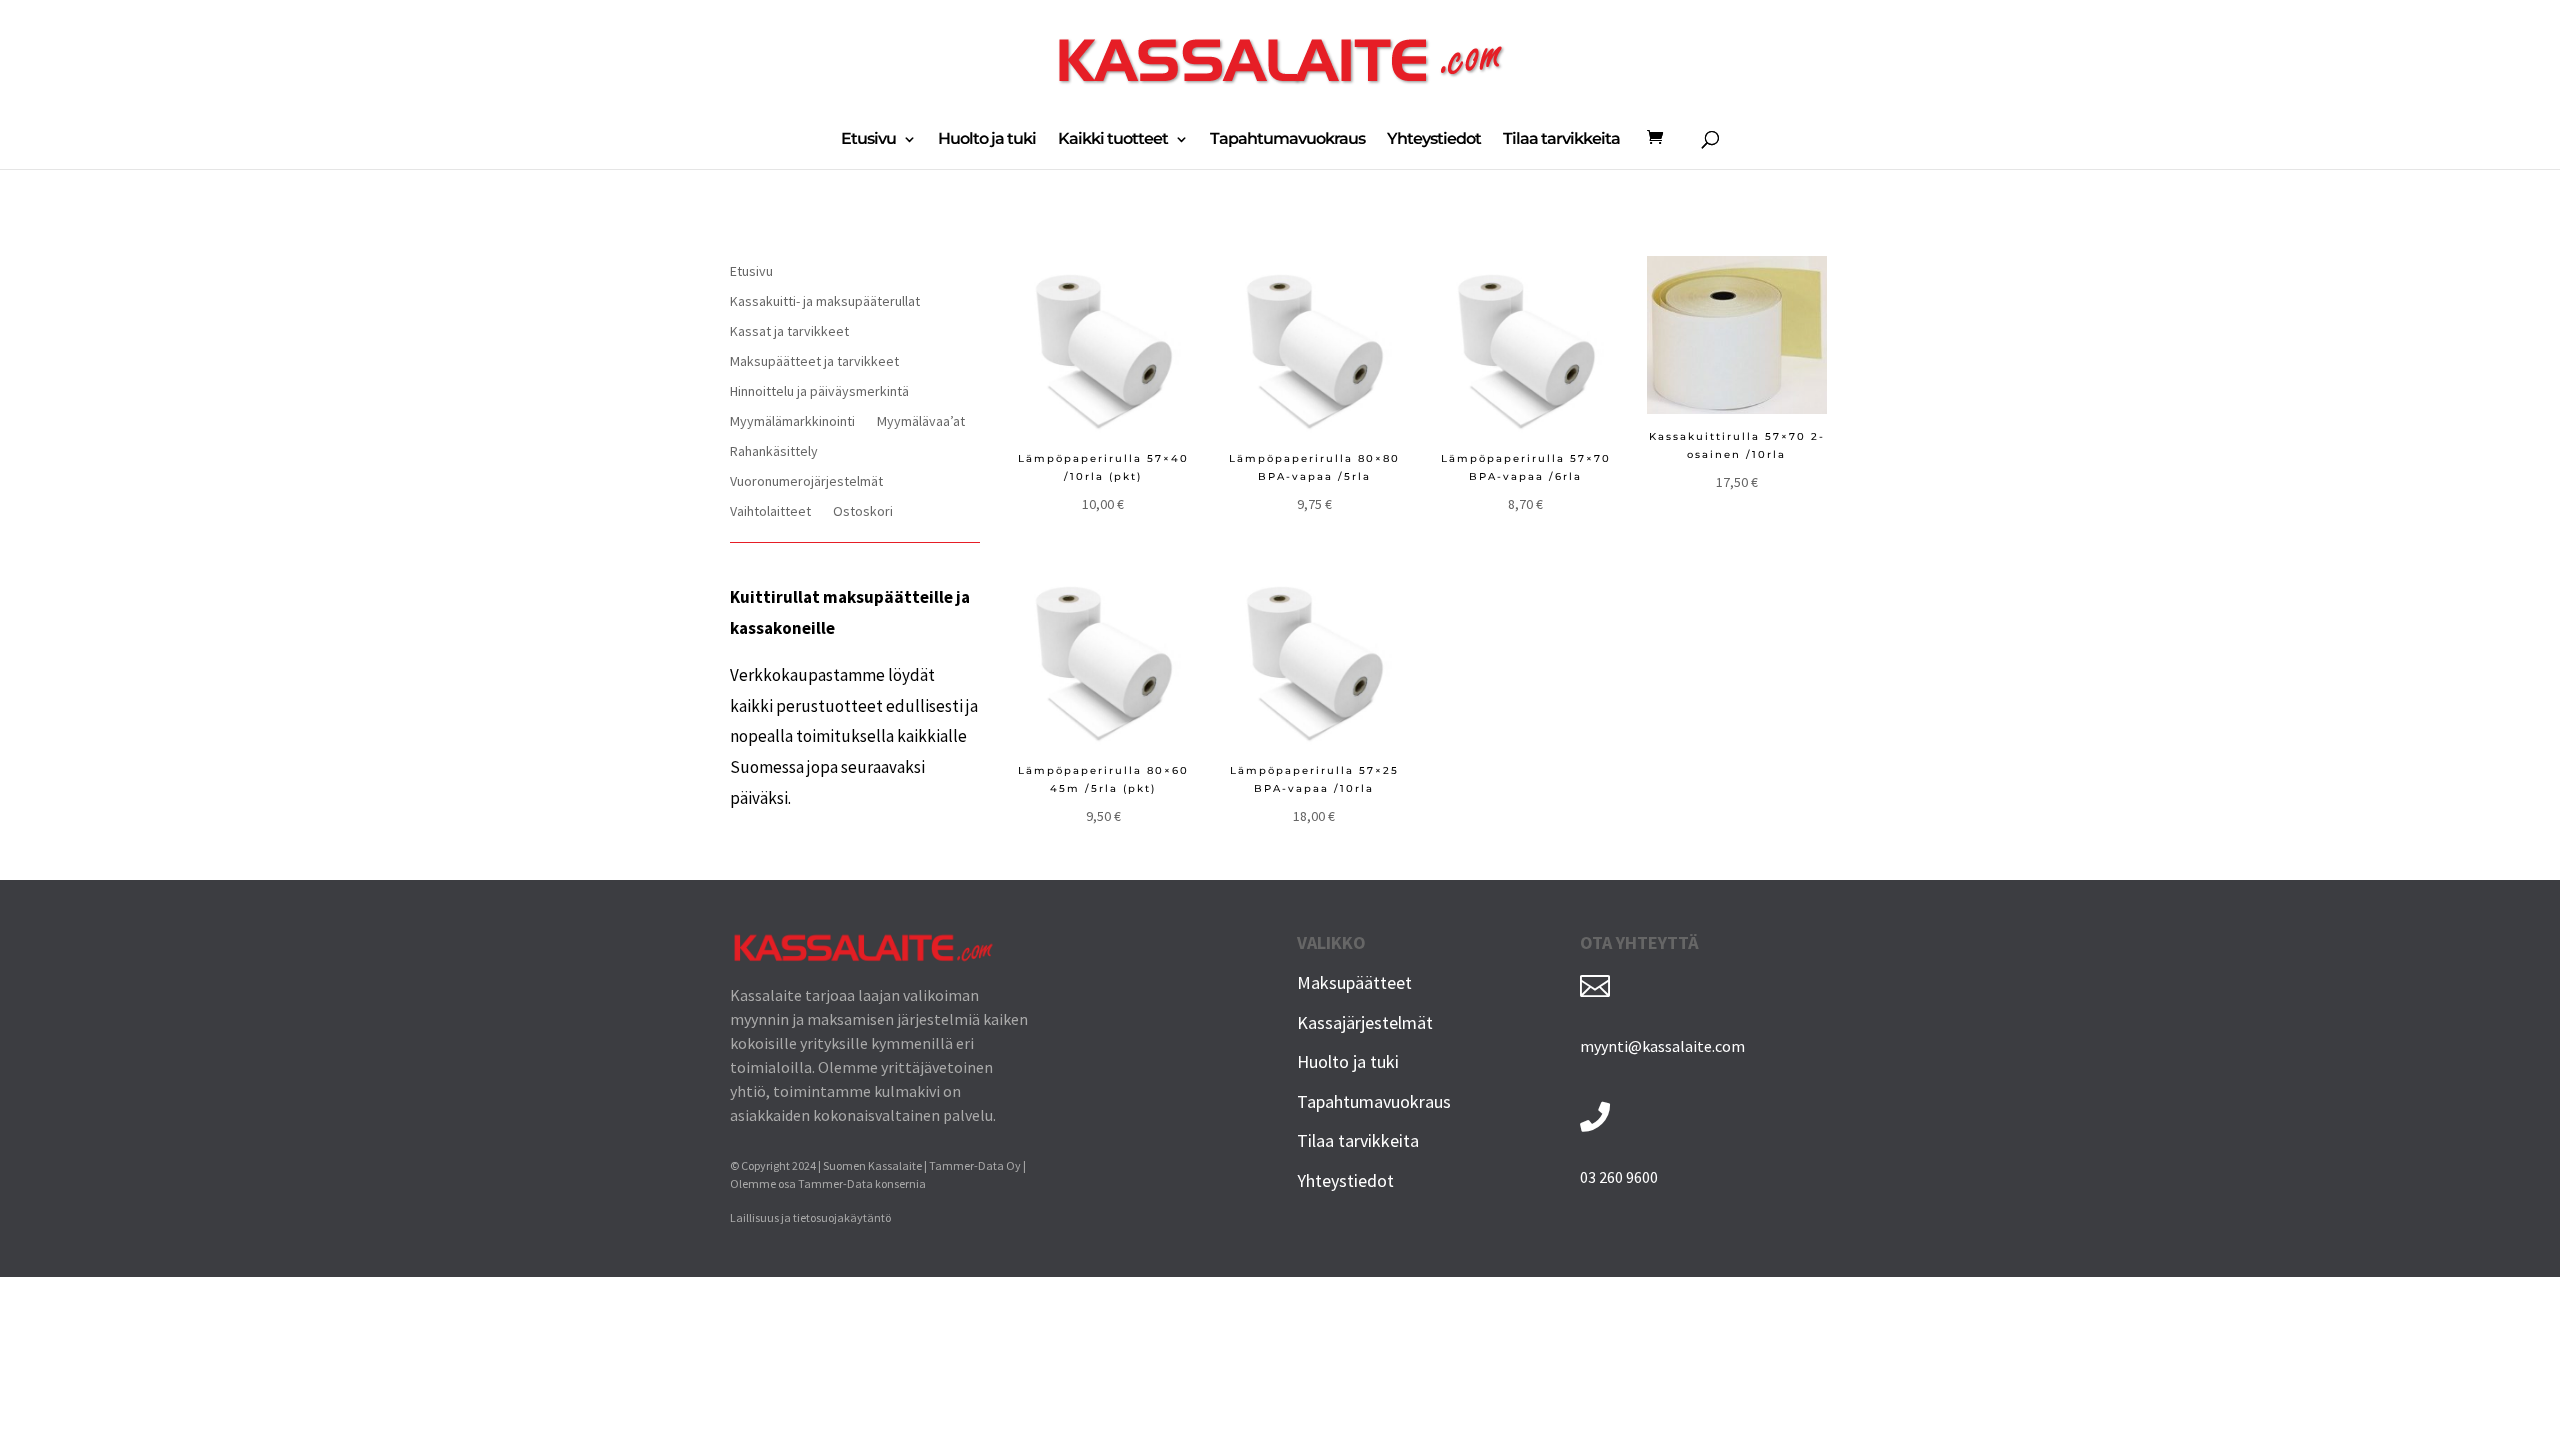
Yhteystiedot (1434, 140)
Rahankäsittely (774, 452)
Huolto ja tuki (987, 140)
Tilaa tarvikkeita (1561, 140)
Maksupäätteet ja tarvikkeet (814, 362)
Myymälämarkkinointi (792, 422)
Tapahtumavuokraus (1287, 140)
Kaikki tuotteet (1113, 140)
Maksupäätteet (1354, 982)
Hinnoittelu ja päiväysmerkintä (819, 392)
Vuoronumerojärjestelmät (806, 482)
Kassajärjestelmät (1365, 1022)
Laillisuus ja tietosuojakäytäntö (810, 1217)
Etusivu (868, 140)
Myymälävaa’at (921, 422)
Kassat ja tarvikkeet (789, 332)
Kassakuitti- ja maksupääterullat (825, 302)
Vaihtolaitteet (770, 512)
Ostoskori (863, 512)
